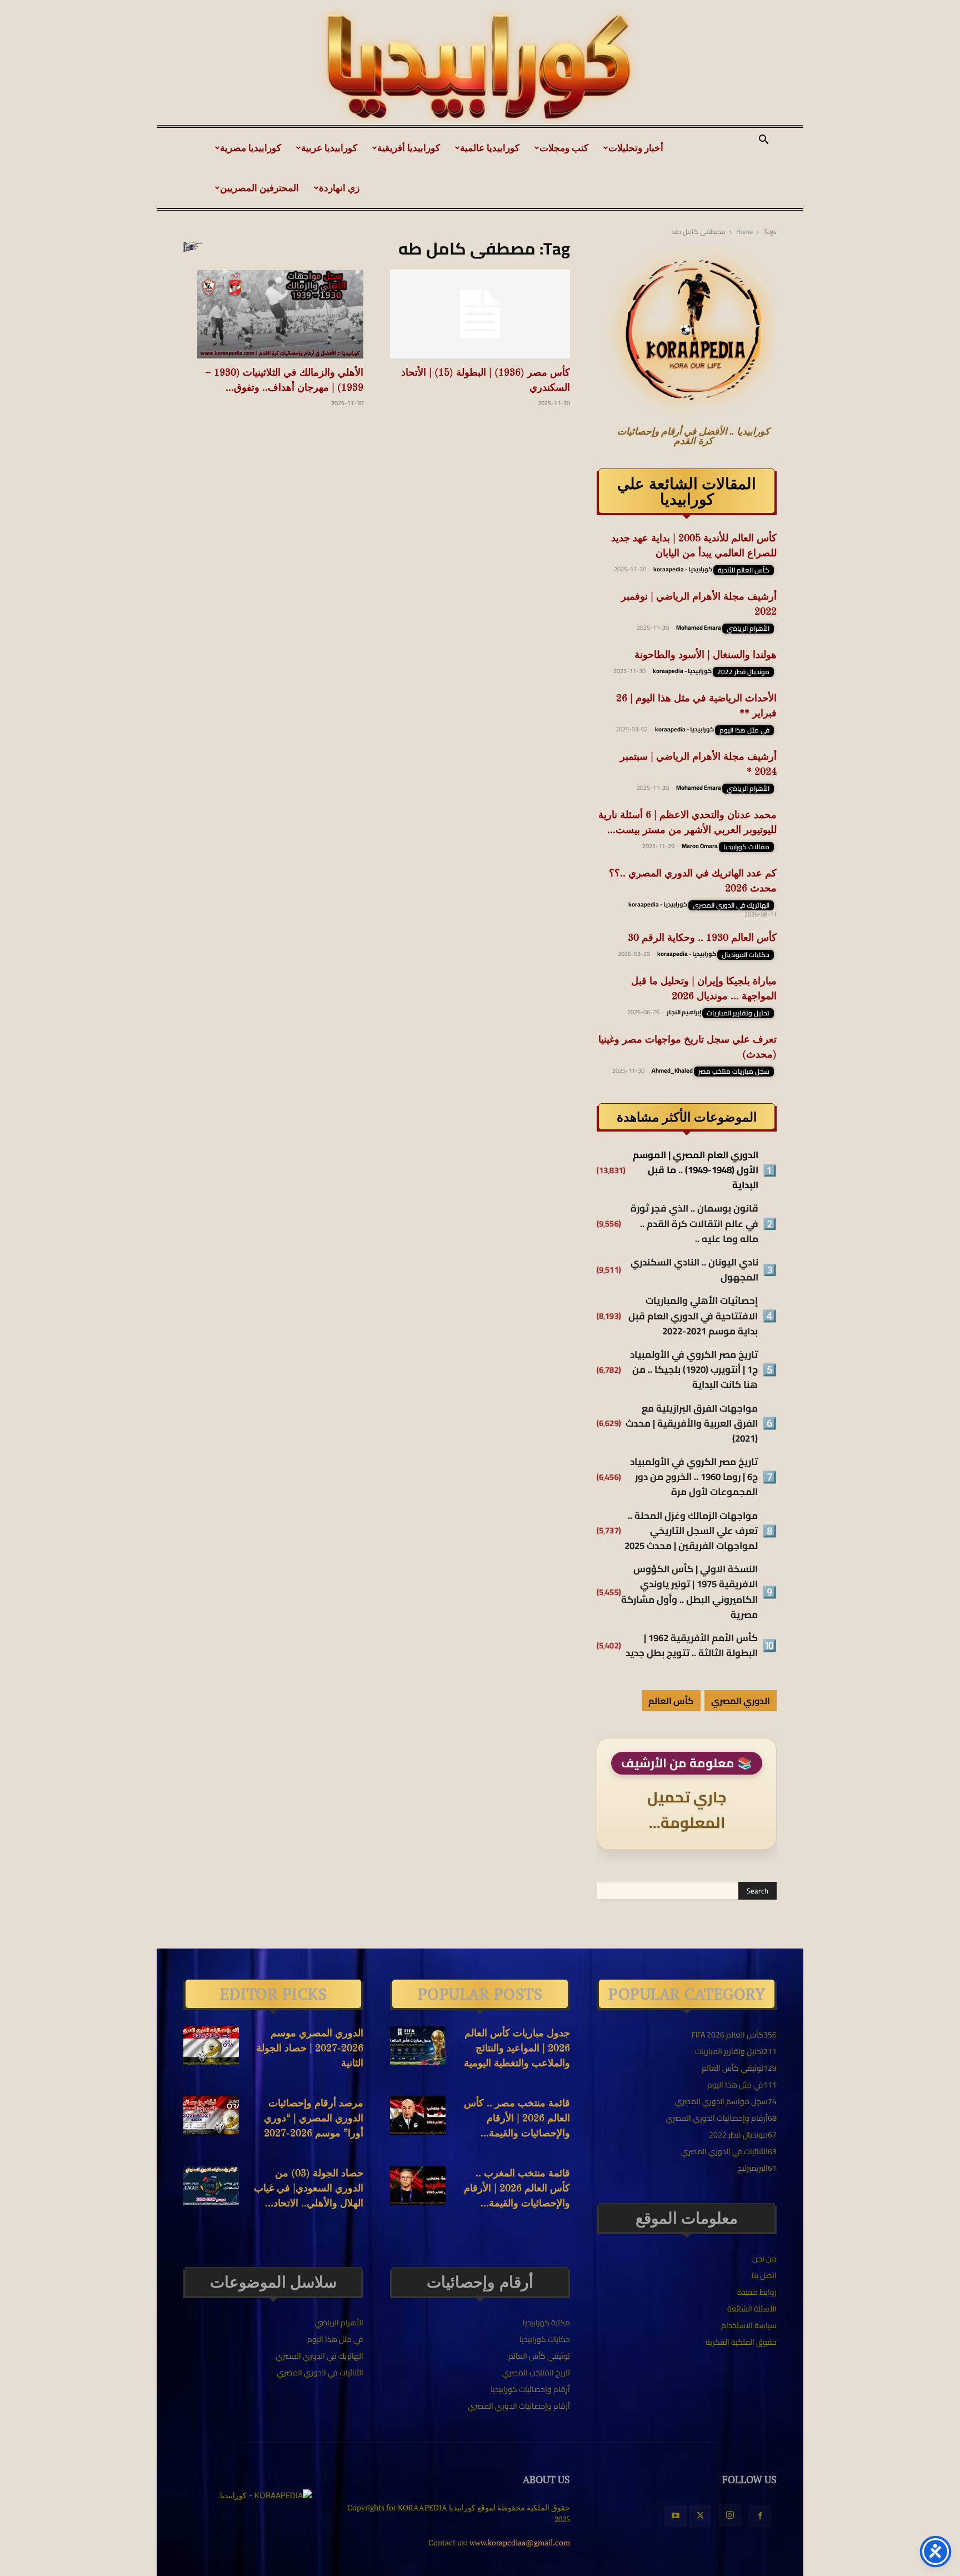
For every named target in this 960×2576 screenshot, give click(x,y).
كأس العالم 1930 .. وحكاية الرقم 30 (702, 938)
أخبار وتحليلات (636, 148)
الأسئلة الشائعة (752, 2309)
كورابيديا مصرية (251, 148)
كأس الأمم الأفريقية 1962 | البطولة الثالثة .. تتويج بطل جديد (692, 1646)
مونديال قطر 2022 (743, 672)
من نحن (764, 2259)
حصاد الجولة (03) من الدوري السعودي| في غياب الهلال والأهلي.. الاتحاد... (309, 2189)
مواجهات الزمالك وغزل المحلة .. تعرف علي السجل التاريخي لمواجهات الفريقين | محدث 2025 (691, 1531)
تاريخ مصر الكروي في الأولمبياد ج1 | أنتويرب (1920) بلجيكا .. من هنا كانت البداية (694, 1370)
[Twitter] (700, 2516)
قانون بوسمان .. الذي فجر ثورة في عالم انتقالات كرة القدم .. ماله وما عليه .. (694, 1224)
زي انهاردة (339, 188)
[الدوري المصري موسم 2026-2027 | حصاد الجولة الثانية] (211, 2046)
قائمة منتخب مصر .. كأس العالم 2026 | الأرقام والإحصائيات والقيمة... (517, 2119)
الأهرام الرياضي (748, 629)
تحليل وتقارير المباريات (738, 1013)
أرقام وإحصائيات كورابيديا (530, 2389)
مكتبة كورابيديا (546, 2323)
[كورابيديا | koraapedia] (480, 67)
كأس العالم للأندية (744, 570)
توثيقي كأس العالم (539, 2356)
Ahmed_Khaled (672, 1070)
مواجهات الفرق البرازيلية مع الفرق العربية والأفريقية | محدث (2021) (692, 1424)
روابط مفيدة (757, 2292)
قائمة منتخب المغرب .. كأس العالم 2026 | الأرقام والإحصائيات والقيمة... (517, 2189)
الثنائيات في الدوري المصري (320, 2373)
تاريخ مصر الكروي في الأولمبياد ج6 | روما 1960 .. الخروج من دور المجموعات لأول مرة (694, 1477)
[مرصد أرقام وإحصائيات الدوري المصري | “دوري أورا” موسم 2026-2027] (211, 2116)
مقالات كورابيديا (746, 847)
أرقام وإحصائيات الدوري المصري (519, 2406)
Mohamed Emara (699, 627)
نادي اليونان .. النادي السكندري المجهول (694, 1270)
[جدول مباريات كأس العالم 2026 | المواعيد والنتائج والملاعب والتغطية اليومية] (418, 2046)
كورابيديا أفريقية (409, 148)
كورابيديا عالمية (490, 148)
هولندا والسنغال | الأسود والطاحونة (706, 655)
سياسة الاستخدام (749, 2325)
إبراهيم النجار (684, 1012)
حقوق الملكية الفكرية (741, 2342)
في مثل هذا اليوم (744, 730)
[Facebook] (760, 2516)
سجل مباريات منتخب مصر (734, 1072)
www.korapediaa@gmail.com (520, 2542)
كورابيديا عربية (329, 148)
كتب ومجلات (564, 148)
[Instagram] (730, 2515)
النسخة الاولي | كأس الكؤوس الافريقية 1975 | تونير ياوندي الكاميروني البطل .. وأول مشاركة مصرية (689, 1592)
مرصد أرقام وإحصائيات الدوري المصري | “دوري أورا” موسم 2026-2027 (314, 2119)
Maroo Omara (700, 846)
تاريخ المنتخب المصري (536, 2373)
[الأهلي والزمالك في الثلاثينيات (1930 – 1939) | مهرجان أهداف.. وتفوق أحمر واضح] (273, 314)
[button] (763, 141)
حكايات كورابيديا (545, 2339)
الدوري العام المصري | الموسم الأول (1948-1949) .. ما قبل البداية (696, 1170)
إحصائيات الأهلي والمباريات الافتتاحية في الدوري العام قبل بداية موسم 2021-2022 (693, 1316)
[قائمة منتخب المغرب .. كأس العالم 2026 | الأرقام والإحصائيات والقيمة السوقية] (418, 2186)
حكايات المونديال (746, 955)
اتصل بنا (764, 2275)
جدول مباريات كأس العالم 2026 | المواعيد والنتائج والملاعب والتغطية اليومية (517, 2049)
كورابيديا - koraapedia (683, 569)
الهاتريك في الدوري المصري (731, 905)
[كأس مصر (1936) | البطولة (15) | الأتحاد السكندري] (480, 314)
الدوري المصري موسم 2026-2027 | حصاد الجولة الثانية (310, 2049)
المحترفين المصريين (259, 188)
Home (744, 231)
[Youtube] (676, 2516)
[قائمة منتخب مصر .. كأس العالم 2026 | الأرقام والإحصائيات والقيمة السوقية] (418, 2116)
